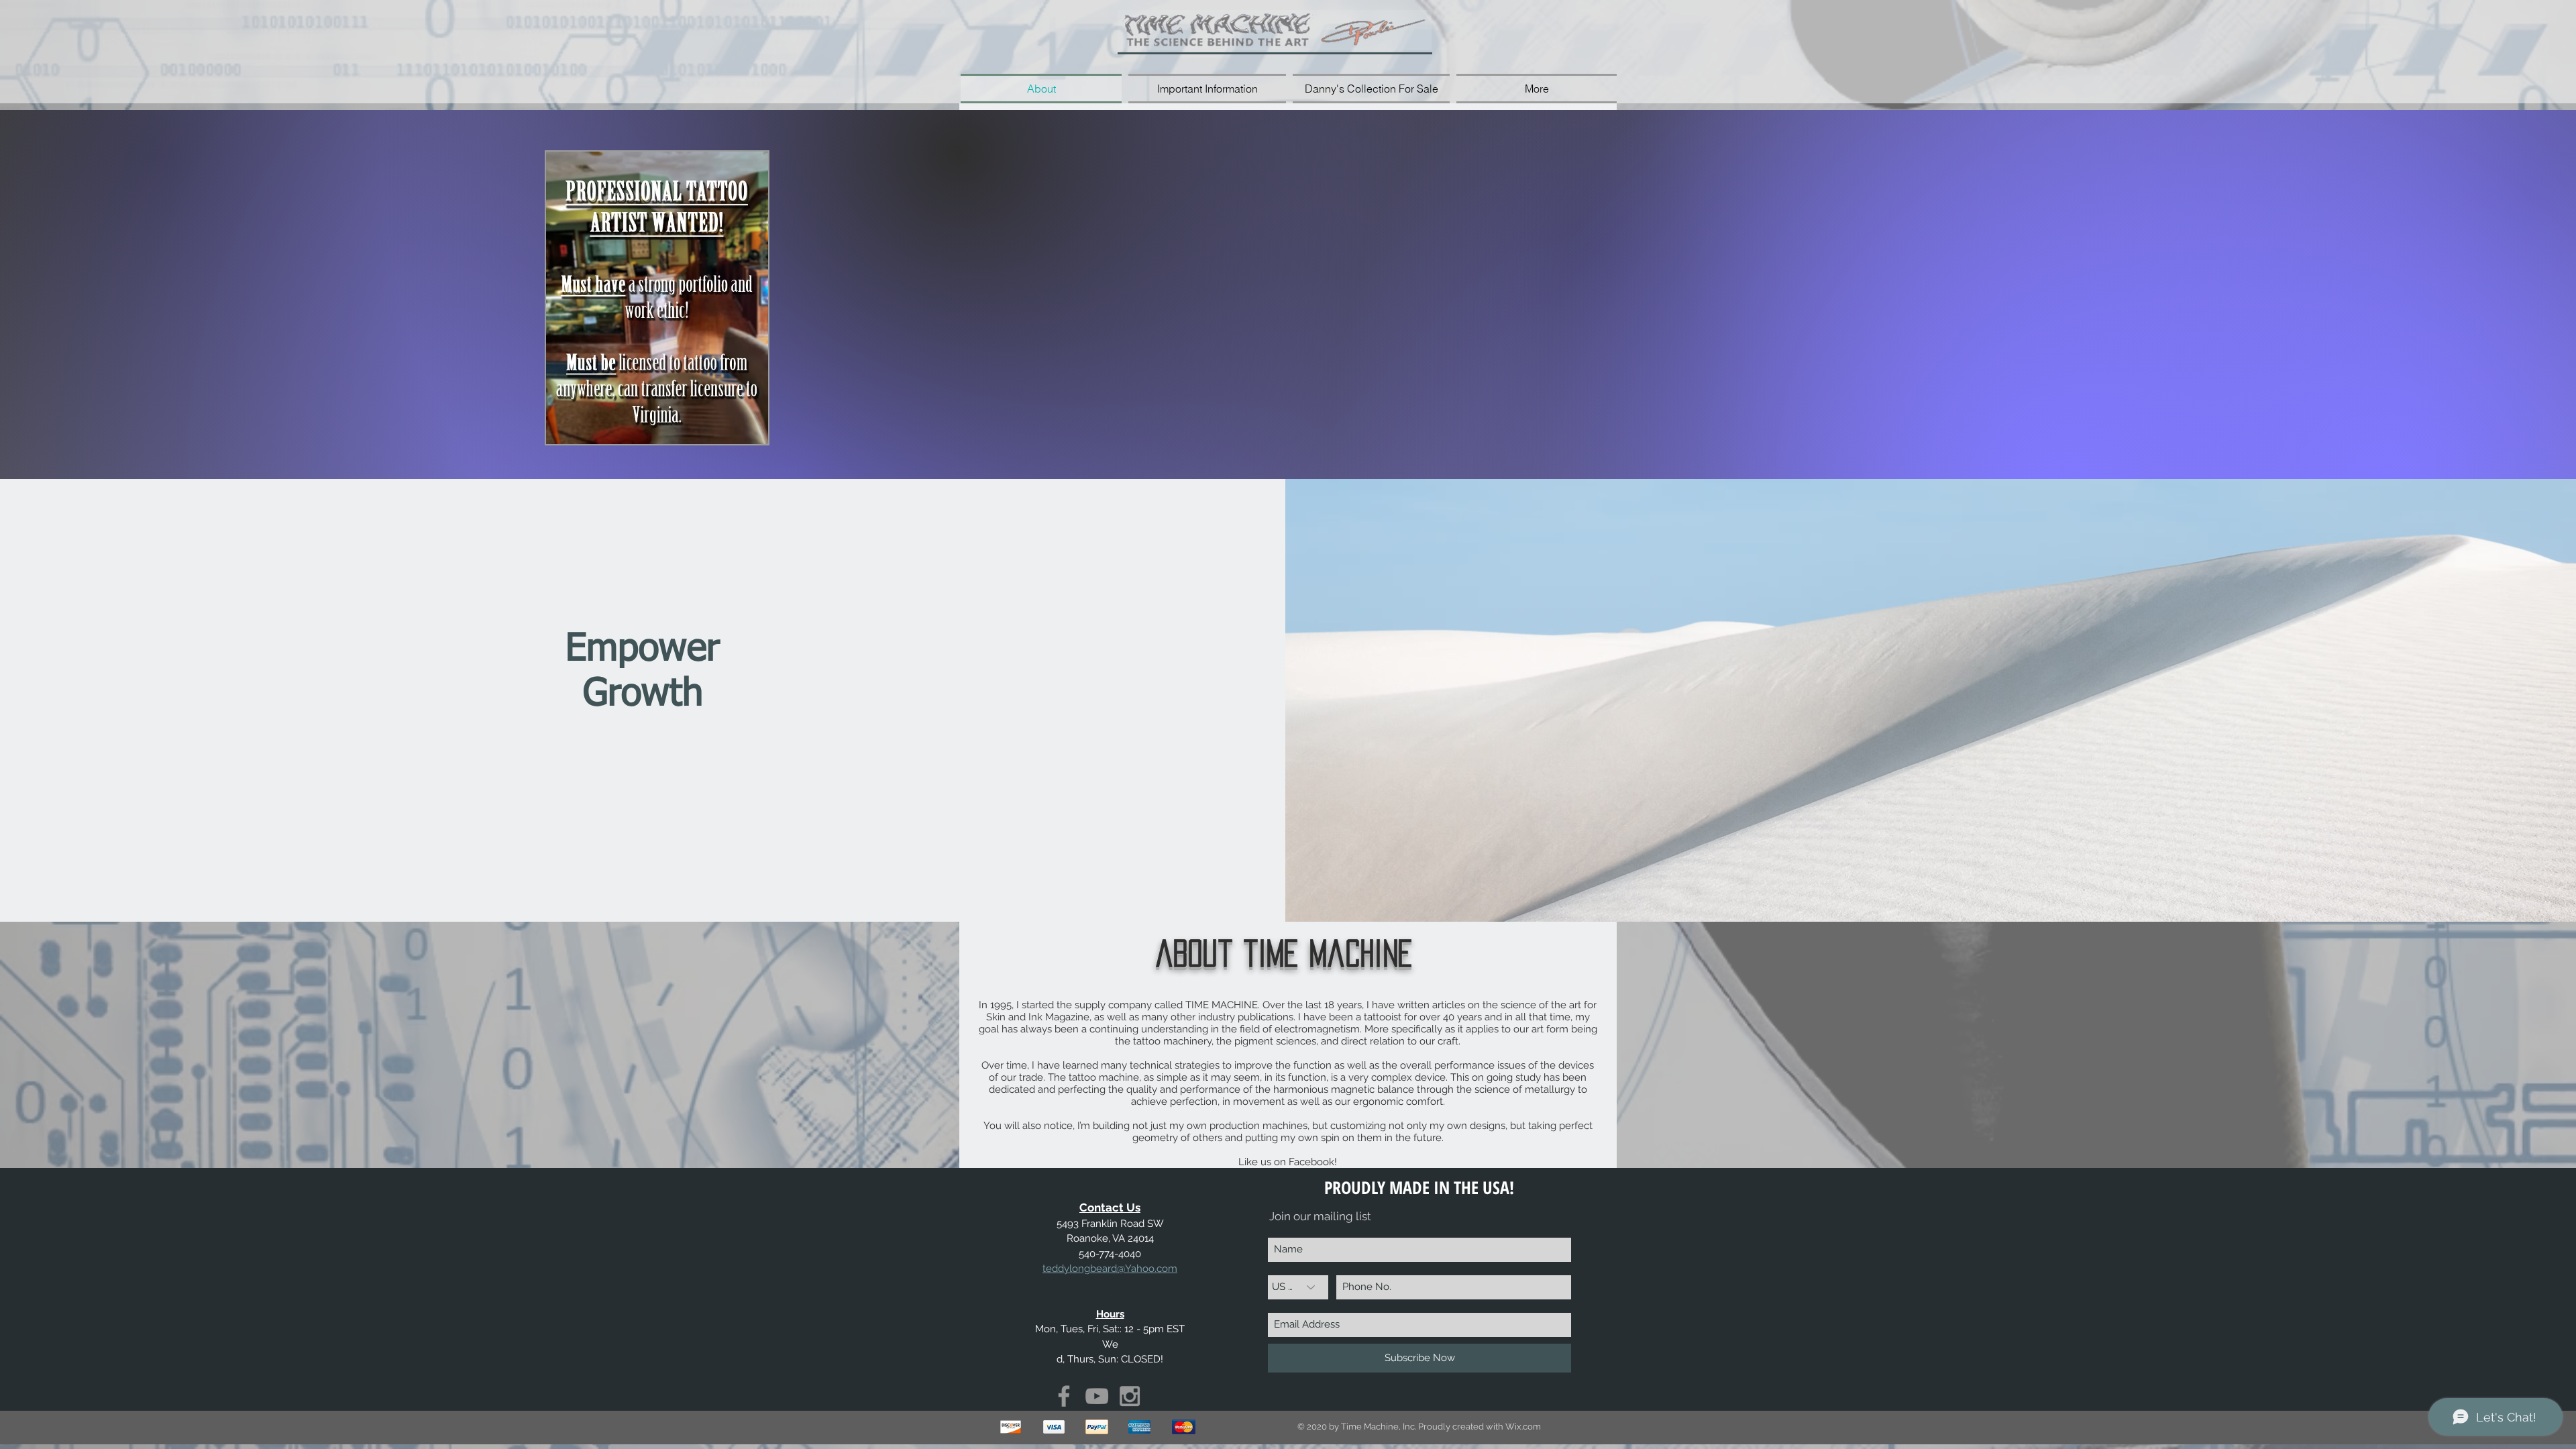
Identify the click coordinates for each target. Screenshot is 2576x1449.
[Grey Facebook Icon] (1064, 1396)
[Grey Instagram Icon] (1130, 1396)
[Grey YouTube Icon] (1097, 1396)
